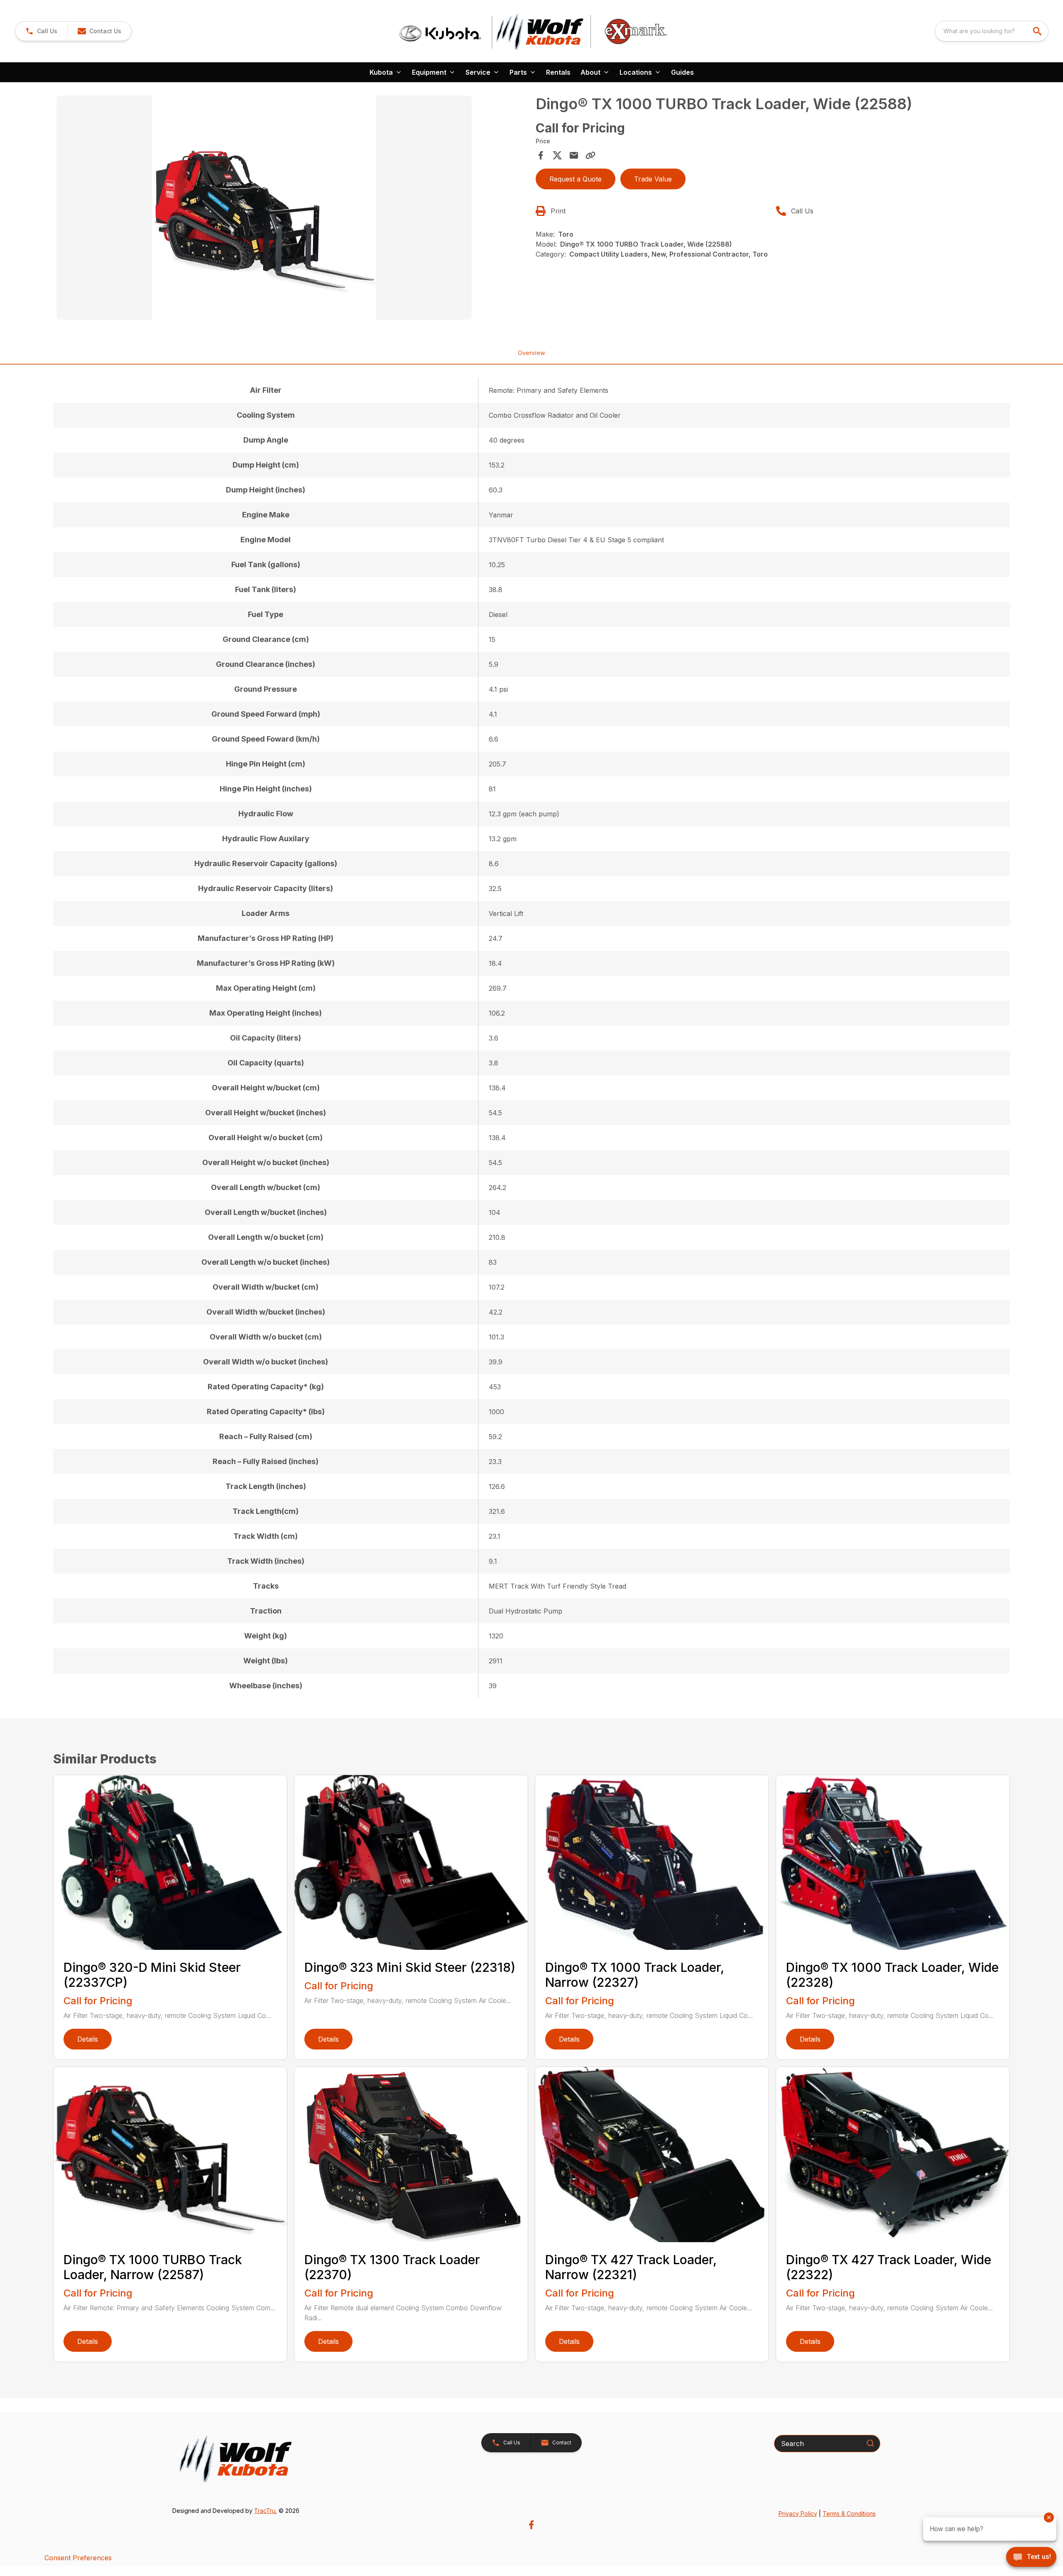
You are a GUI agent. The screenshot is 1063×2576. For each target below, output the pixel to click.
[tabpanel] (292, 209)
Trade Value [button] (653, 179)
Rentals (558, 72)
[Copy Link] (590, 155)
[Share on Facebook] (541, 155)
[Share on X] (557, 155)
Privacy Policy (798, 2514)
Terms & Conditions (849, 2514)
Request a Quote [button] (576, 179)
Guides (682, 72)
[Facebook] (531, 2525)
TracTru (265, 2511)
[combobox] (992, 31)
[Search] (870, 2443)
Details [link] (88, 2039)
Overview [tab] (531, 353)
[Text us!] (1031, 2558)
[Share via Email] (574, 155)
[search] (1038, 31)
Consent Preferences (78, 2558)
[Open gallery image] (264, 208)
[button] (41, 31)
